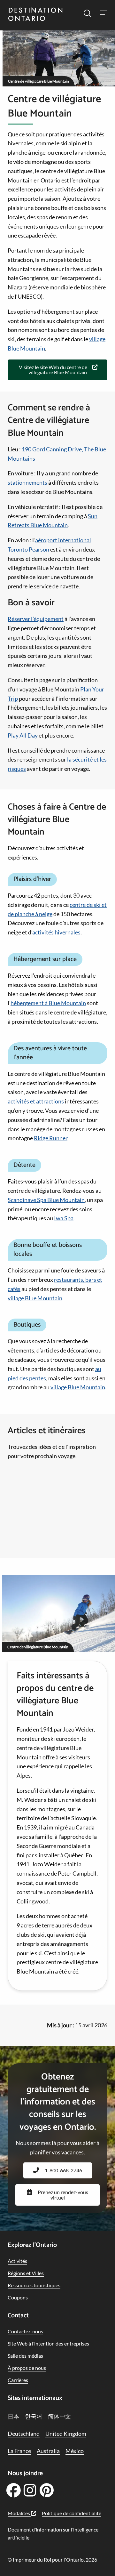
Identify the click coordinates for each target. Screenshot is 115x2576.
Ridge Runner (51, 1138)
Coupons (18, 2297)
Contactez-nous (25, 2331)
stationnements (27, 482)
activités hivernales (56, 932)
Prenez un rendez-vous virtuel (63, 2195)
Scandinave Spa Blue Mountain (46, 1200)
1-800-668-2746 (63, 2170)
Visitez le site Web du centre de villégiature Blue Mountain (53, 370)
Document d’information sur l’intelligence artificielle (53, 2534)
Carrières (18, 2380)
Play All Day (23, 735)
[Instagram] (30, 2492)
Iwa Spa (64, 1218)
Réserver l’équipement (36, 619)
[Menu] (103, 14)
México (75, 2451)
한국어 (34, 2416)
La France (19, 2451)
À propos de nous (27, 2368)
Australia (48, 2451)
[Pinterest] (46, 2492)
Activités (17, 2261)
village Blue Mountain (35, 1298)
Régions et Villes (26, 2273)
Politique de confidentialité (72, 2513)
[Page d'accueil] (35, 15)
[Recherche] (88, 14)
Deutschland (24, 2434)
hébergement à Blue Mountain (48, 1003)
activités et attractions (36, 1101)
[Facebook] (13, 2492)
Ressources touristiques (34, 2285)
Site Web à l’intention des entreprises (48, 2343)
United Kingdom (66, 2434)
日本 (13, 2416)
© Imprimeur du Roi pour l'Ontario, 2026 (52, 2560)
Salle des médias (25, 2356)
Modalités (19, 2513)
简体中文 (59, 2416)
